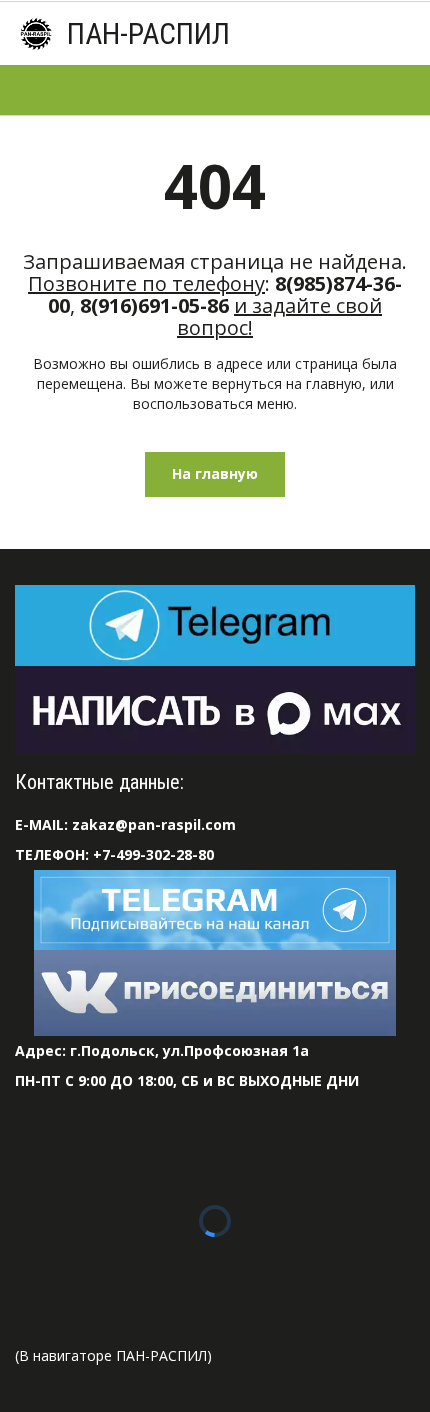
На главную (215, 473)
